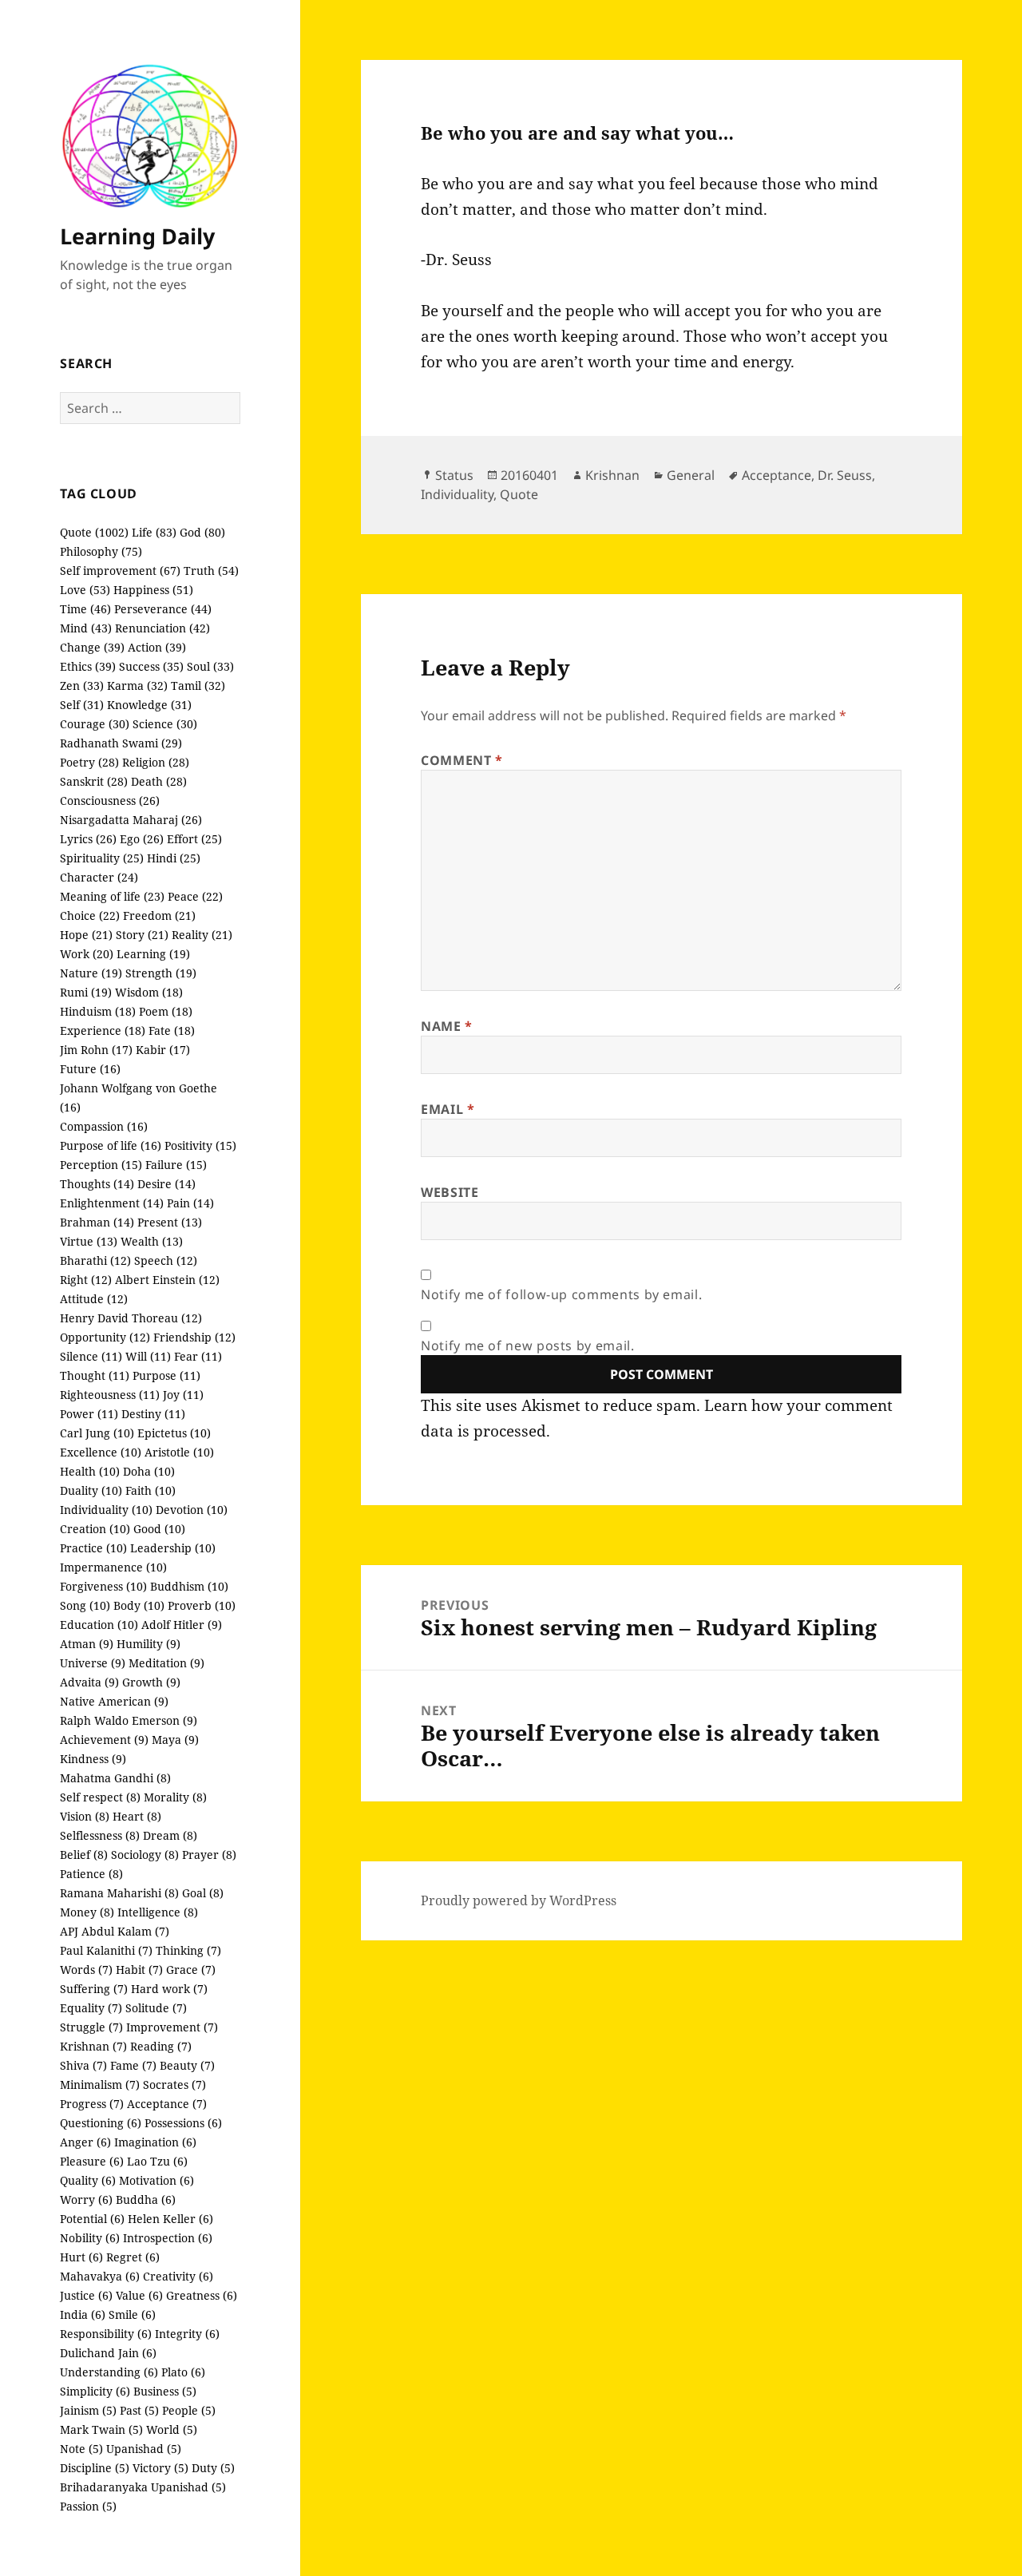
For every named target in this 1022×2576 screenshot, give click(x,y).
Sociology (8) (145, 1855)
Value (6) (139, 2295)
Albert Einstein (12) (167, 1280)
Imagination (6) (155, 2142)
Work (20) (87, 954)
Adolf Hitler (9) (182, 1625)
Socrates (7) (174, 2085)
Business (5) (165, 2391)
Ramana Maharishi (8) (119, 1893)
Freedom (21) (159, 915)
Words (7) (86, 1970)
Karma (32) (137, 686)
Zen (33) (82, 686)
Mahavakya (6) (100, 2276)
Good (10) (159, 1529)
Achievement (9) (104, 1740)
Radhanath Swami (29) (121, 743)
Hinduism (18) (98, 1011)
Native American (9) (114, 1701)
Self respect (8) (100, 1797)
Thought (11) (95, 1375)
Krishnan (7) (93, 2046)
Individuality (457, 494)
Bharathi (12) (95, 1260)
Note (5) (81, 2449)
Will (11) (148, 1356)
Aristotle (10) (179, 1452)
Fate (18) (172, 1030)
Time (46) (85, 609)
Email (448, 1109)
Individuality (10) (106, 1510)
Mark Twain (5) (101, 2429)
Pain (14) (190, 1203)
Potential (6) (92, 2219)
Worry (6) (86, 2200)
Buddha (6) (146, 2200)
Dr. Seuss (845, 475)
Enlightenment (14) (112, 1203)
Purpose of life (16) (111, 1145)
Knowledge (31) (149, 705)
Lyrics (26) (88, 839)
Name (447, 1026)
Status (454, 475)
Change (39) (92, 647)
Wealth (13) (152, 1241)
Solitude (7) (156, 2008)
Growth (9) (151, 1682)
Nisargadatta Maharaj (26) (131, 820)
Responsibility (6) (106, 2334)
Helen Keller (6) (170, 2219)
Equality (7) (91, 2008)
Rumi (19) (86, 992)
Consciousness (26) (110, 801)
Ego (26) (142, 839)
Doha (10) (149, 1471)
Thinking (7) (188, 1950)
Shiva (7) (83, 2065)
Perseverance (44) (163, 609)
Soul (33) (210, 666)
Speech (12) (166, 1260)
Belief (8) (84, 1855)
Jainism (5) (88, 2410)
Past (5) (139, 2410)
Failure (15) (176, 1165)
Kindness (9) (93, 1759)
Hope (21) (86, 935)
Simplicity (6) (95, 2391)
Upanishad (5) (144, 2449)
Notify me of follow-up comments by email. (561, 1294)
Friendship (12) (194, 1337)
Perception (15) (101, 1165)
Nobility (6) (90, 2238)
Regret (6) (133, 2257)
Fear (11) (198, 1356)
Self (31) (82, 705)
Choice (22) (90, 915)
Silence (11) (91, 1356)
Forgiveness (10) (103, 1586)
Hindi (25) (174, 858)
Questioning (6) (101, 2123)
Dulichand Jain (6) (108, 2353)
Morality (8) (175, 1797)
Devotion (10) (192, 1510)
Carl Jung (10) (97, 1433)
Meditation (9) (166, 1663)
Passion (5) (88, 2506)
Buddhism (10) (189, 1586)
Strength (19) (161, 973)
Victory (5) (160, 2468)
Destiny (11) (153, 1414)
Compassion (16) (104, 1126)
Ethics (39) (88, 666)
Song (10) (85, 1605)
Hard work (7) (169, 1989)
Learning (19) (153, 954)
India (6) (83, 2314)
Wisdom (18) (149, 992)
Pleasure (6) (92, 2161)
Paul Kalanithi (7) (106, 1950)
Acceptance (776, 475)
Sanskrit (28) (94, 781)
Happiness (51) (153, 590)
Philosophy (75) (101, 551)
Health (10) (90, 1471)
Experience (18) (103, 1030)
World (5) (172, 2429)
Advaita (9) (89, 1682)
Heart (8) (137, 1816)
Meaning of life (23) (112, 896)
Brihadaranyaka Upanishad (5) (143, 2487)
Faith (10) (151, 1490)
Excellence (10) (101, 1452)
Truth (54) (211, 571)
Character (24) (99, 877)
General (691, 475)
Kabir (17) (163, 1050)
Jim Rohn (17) (96, 1050)
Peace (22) (195, 896)
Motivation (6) (156, 2180)
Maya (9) (175, 1740)
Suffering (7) (94, 1989)
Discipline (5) (95, 2468)
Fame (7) (133, 2065)
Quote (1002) (94, 532)
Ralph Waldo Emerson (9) (129, 1720)
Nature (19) (91, 973)
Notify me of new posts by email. (527, 1345)
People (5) (189, 2410)
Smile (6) (132, 2314)
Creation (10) (95, 1529)
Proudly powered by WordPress (519, 1900)
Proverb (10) (202, 1605)
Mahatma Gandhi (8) (115, 1778)
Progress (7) (92, 2104)
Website (450, 1192)
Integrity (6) (187, 2334)
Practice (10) (93, 1548)
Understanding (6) (109, 2372)
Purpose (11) (166, 1375)
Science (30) (165, 724)
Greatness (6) (202, 2295)
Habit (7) (139, 1970)
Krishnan (612, 475)
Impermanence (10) (113, 1567)
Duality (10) (91, 1490)
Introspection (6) (168, 2238)
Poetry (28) (89, 762)
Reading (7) (161, 2046)
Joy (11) (183, 1395)
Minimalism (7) (100, 2085)
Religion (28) (156, 762)
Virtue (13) (89, 1241)
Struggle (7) (91, 2027)
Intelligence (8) (158, 1912)
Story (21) (142, 935)
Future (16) (90, 1069)
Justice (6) (86, 2295)
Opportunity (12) (105, 1337)
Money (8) (87, 1912)
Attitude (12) (94, 1299)
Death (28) (159, 781)
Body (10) (139, 1605)
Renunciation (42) (162, 628)
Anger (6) (85, 2142)
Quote (519, 494)
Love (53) (85, 590)
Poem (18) (166, 1011)
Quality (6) (88, 2180)
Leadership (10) (173, 1548)
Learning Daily (137, 236)
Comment (462, 760)
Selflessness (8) (100, 1835)
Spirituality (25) (102, 858)
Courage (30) (95, 724)
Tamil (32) (198, 686)
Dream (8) (170, 1835)
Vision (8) (85, 1816)
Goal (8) (203, 1893)
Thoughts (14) (97, 1184)
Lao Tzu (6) (157, 2161)
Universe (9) (93, 1663)
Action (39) (157, 647)
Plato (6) (183, 2372)
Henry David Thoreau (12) (131, 1318)
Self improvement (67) (120, 571)
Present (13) (170, 1222)
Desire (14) (166, 1184)
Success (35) (151, 666)
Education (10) (99, 1625)
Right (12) (86, 1280)
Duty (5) (213, 2468)
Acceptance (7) (167, 2104)
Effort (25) (194, 839)
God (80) (202, 532)
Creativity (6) (178, 2276)
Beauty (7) (187, 2065)
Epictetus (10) (174, 1433)
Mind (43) (86, 628)
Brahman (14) (97, 1222)
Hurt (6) (81, 2257)
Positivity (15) (200, 1145)
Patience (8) (91, 1874)
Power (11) (89, 1414)
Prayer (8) (209, 1855)
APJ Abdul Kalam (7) (115, 1931)
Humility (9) (149, 1644)
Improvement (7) (172, 2027)
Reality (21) (202, 935)
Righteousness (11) (110, 1395)
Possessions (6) (183, 2123)
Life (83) (154, 532)
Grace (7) (191, 1970)
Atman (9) (87, 1644)
